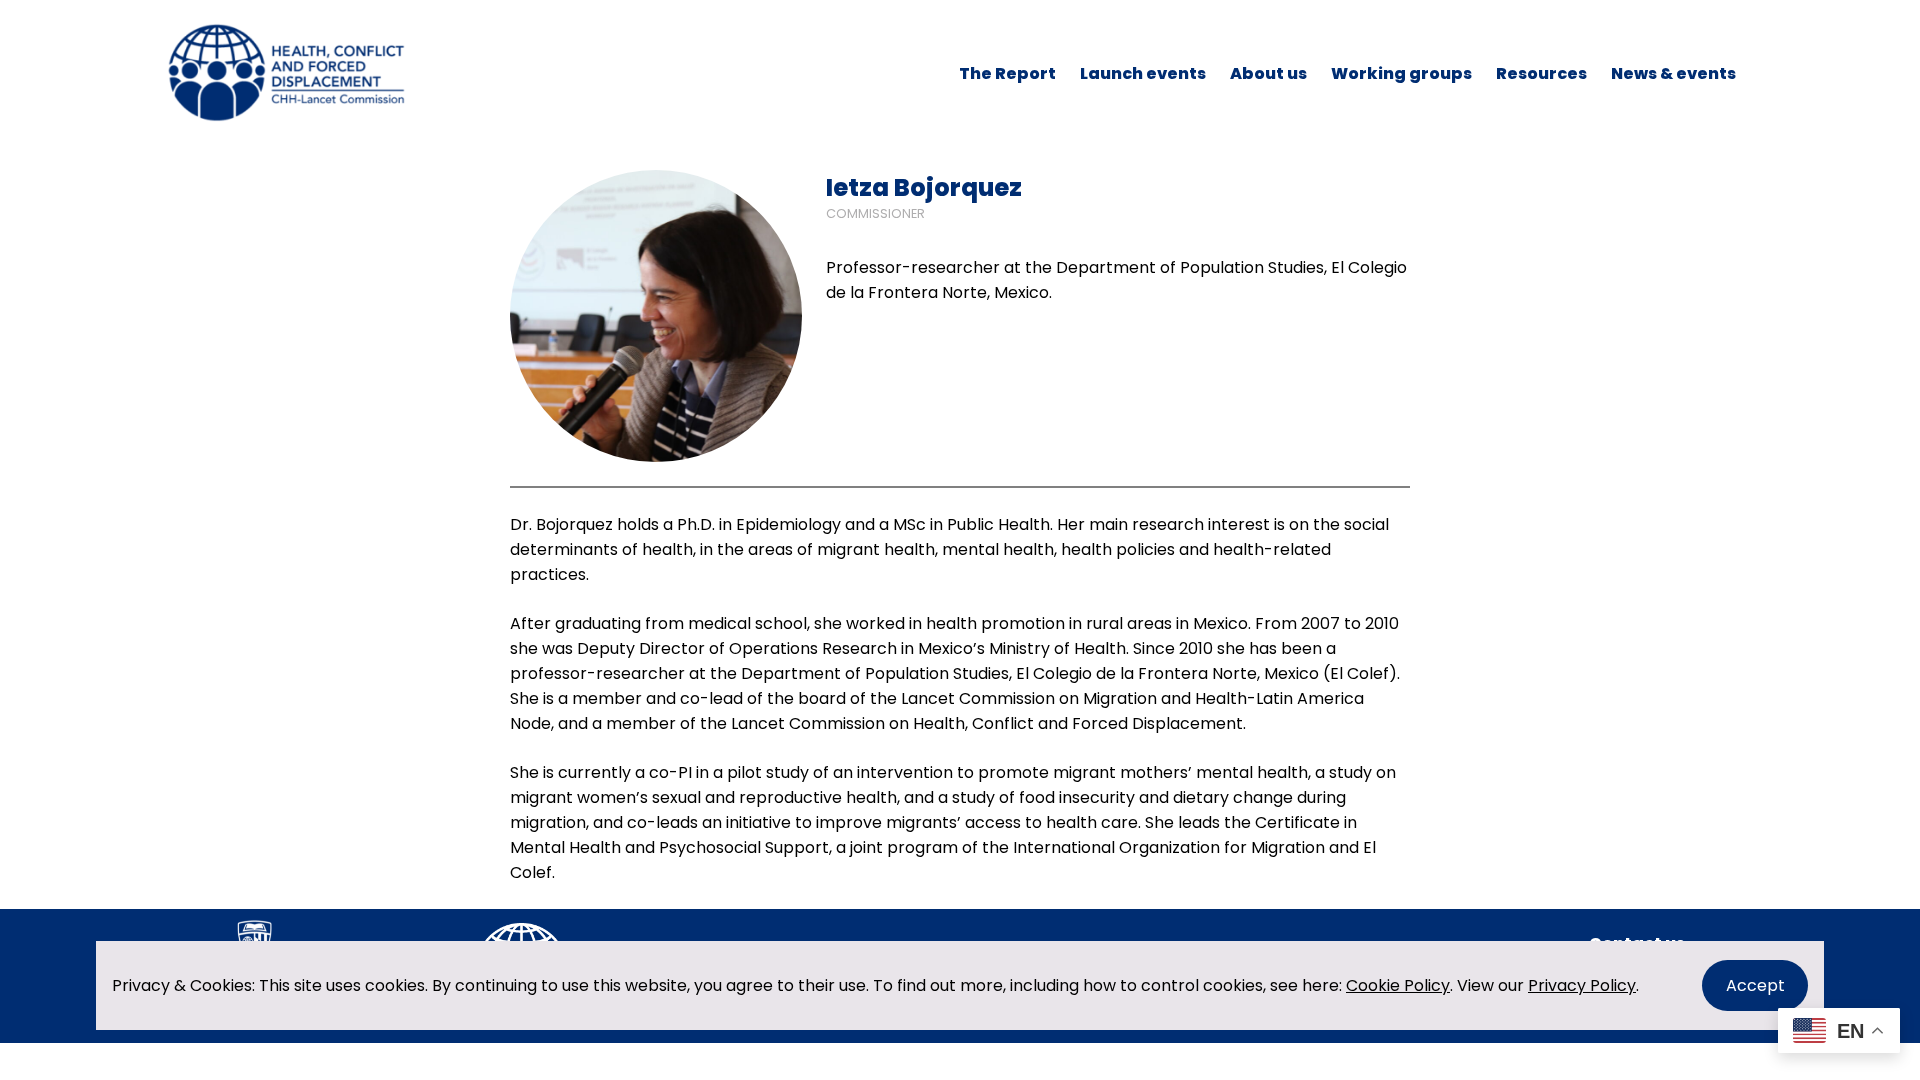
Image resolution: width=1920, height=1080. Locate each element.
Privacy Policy (1582, 985)
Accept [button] (1755, 985)
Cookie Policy (1398, 985)
